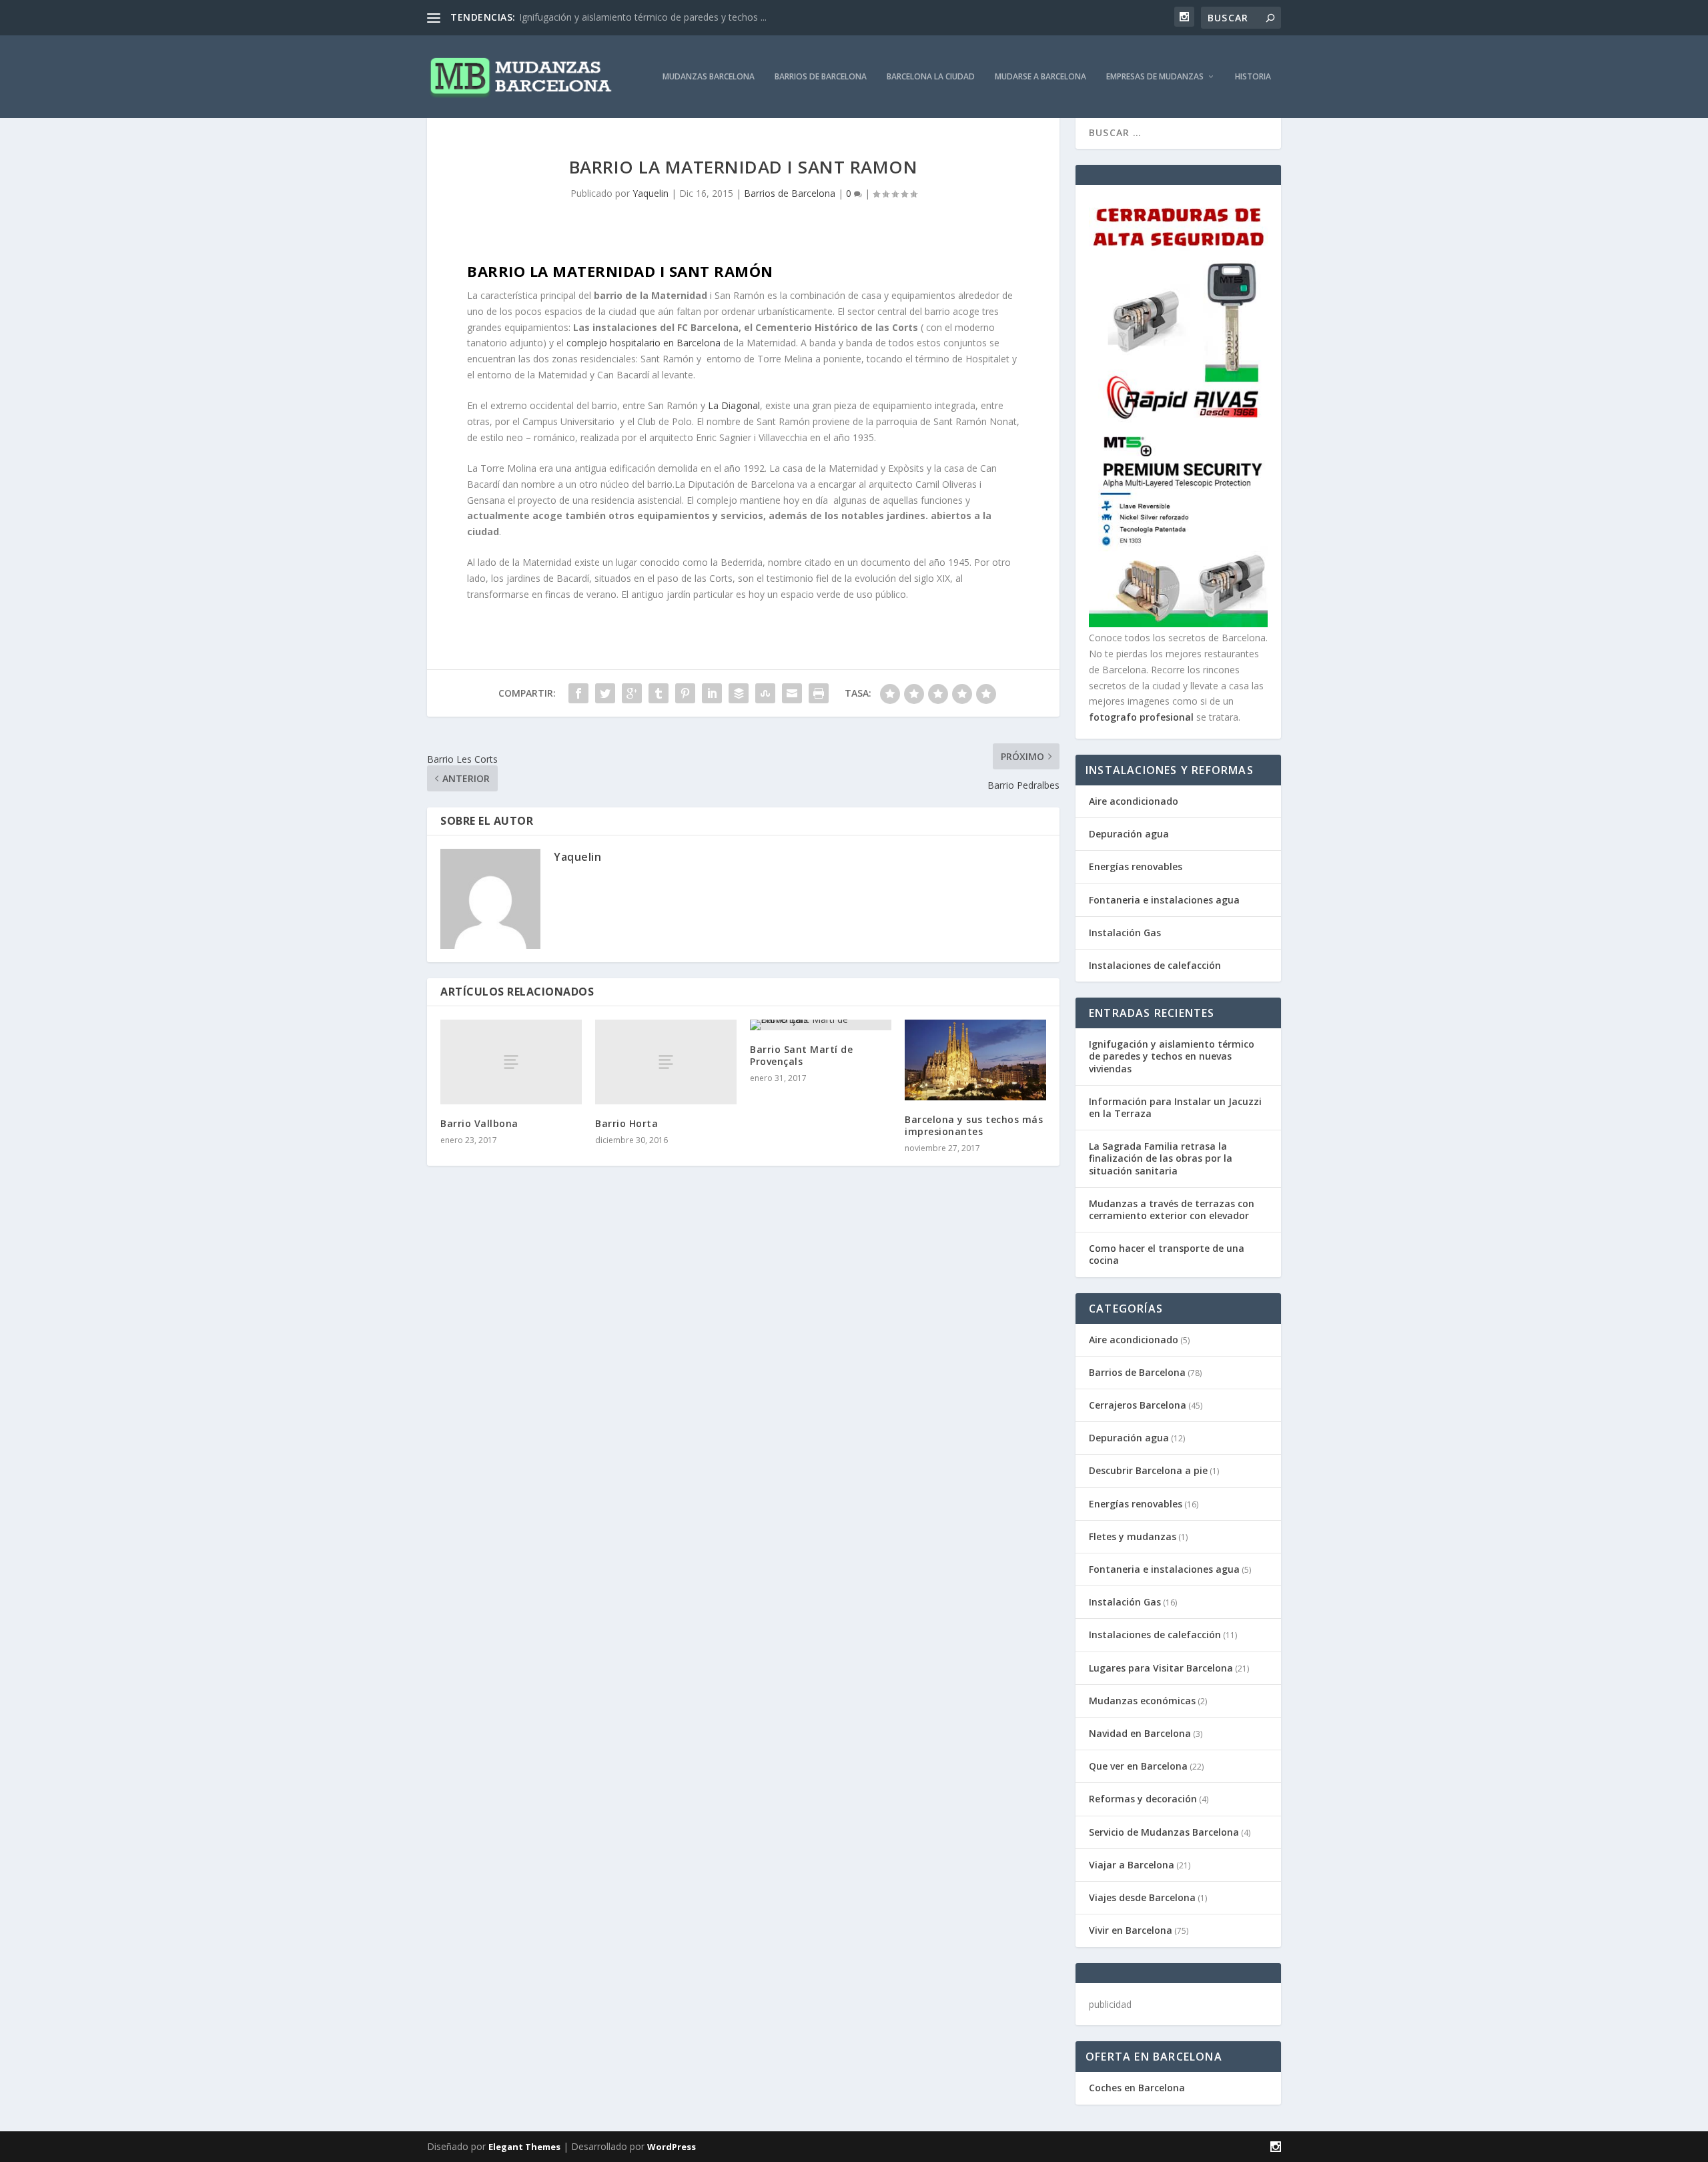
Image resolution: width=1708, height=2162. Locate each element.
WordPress (672, 2147)
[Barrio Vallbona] (511, 1062)
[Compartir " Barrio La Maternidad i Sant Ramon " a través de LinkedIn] (712, 693)
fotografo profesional (1141, 717)
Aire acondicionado (1134, 801)
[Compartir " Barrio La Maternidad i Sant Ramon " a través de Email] (792, 693)
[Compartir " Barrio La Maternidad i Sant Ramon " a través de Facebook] (578, 693)
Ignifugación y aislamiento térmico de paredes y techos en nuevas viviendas (1172, 1056)
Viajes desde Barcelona (1142, 1897)
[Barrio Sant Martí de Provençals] (821, 1025)
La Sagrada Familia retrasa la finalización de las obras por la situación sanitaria (1161, 1158)
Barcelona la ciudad (931, 77)
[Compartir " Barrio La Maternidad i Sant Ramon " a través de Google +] (632, 693)
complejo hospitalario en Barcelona (644, 343)
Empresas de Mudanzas (1155, 77)
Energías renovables (1136, 866)
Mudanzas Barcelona (709, 77)
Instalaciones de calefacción (1155, 965)
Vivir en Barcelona (1131, 1930)
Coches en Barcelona (1137, 2088)
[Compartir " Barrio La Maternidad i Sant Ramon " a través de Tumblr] (659, 693)
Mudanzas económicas (1142, 1701)
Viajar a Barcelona (1132, 1865)
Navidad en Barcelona (1140, 1733)
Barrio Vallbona (479, 1123)
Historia (1253, 77)
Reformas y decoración (1143, 1799)
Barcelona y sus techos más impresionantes (974, 1125)
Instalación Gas (1125, 933)
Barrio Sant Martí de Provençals (801, 1055)
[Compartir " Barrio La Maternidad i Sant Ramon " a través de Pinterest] (685, 693)
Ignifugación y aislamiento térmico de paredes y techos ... (643, 17)
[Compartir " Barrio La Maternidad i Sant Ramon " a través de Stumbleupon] (765, 693)
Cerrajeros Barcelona (1138, 1405)
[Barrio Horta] (666, 1062)
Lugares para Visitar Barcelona (1161, 1668)
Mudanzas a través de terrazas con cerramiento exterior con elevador (1172, 1209)
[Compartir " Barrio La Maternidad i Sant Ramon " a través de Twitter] (605, 693)
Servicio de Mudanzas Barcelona (1164, 1832)
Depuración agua (1129, 834)
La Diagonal (734, 405)
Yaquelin (651, 193)
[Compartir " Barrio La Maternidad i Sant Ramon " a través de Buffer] (739, 693)
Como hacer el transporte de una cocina (1167, 1254)
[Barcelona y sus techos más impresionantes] (975, 1060)
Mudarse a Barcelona (1040, 77)
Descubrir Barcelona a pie (1148, 1470)
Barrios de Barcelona (821, 77)
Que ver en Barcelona (1138, 1766)
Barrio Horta (626, 1123)
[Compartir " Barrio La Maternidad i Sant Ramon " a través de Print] (819, 693)
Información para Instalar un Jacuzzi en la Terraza (1175, 1107)
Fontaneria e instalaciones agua (1164, 900)
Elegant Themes (524, 2147)
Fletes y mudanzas (1133, 1536)
